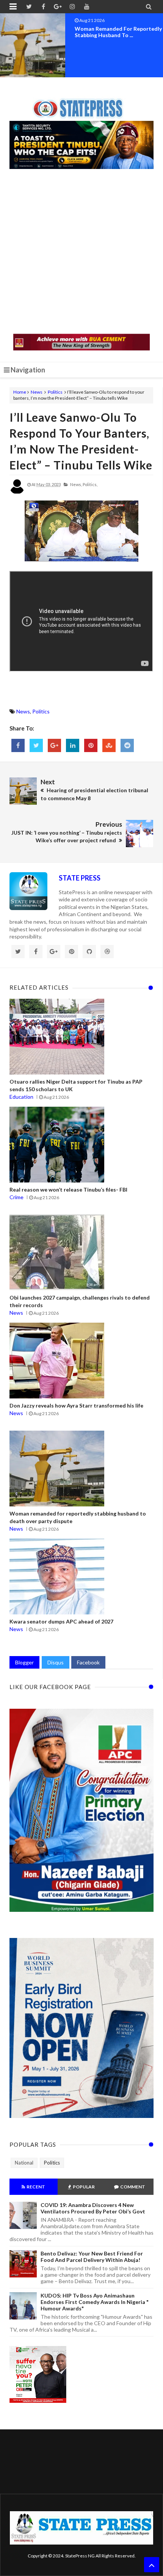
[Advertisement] (81, 252)
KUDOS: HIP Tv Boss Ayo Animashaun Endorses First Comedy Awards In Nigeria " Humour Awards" (95, 2302)
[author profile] (17, 492)
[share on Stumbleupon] (109, 745)
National (24, 2163)
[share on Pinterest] (91, 745)
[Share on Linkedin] (73, 745)
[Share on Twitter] (36, 745)
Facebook (88, 1662)
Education (21, 1097)
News (37, 392)
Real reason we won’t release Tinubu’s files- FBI (68, 1189)
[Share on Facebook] (18, 745)
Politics (55, 392)
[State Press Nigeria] (82, 104)
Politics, (90, 484)
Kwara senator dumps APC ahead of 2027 (61, 1621)
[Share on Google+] (54, 745)
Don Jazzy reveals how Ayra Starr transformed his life (76, 1405)
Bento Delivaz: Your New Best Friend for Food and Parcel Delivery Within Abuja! (92, 2257)
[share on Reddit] (127, 745)
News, (76, 484)
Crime (16, 1197)
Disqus (56, 1662)
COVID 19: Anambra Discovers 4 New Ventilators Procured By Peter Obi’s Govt (93, 2208)
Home (20, 392)
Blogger (24, 1662)
